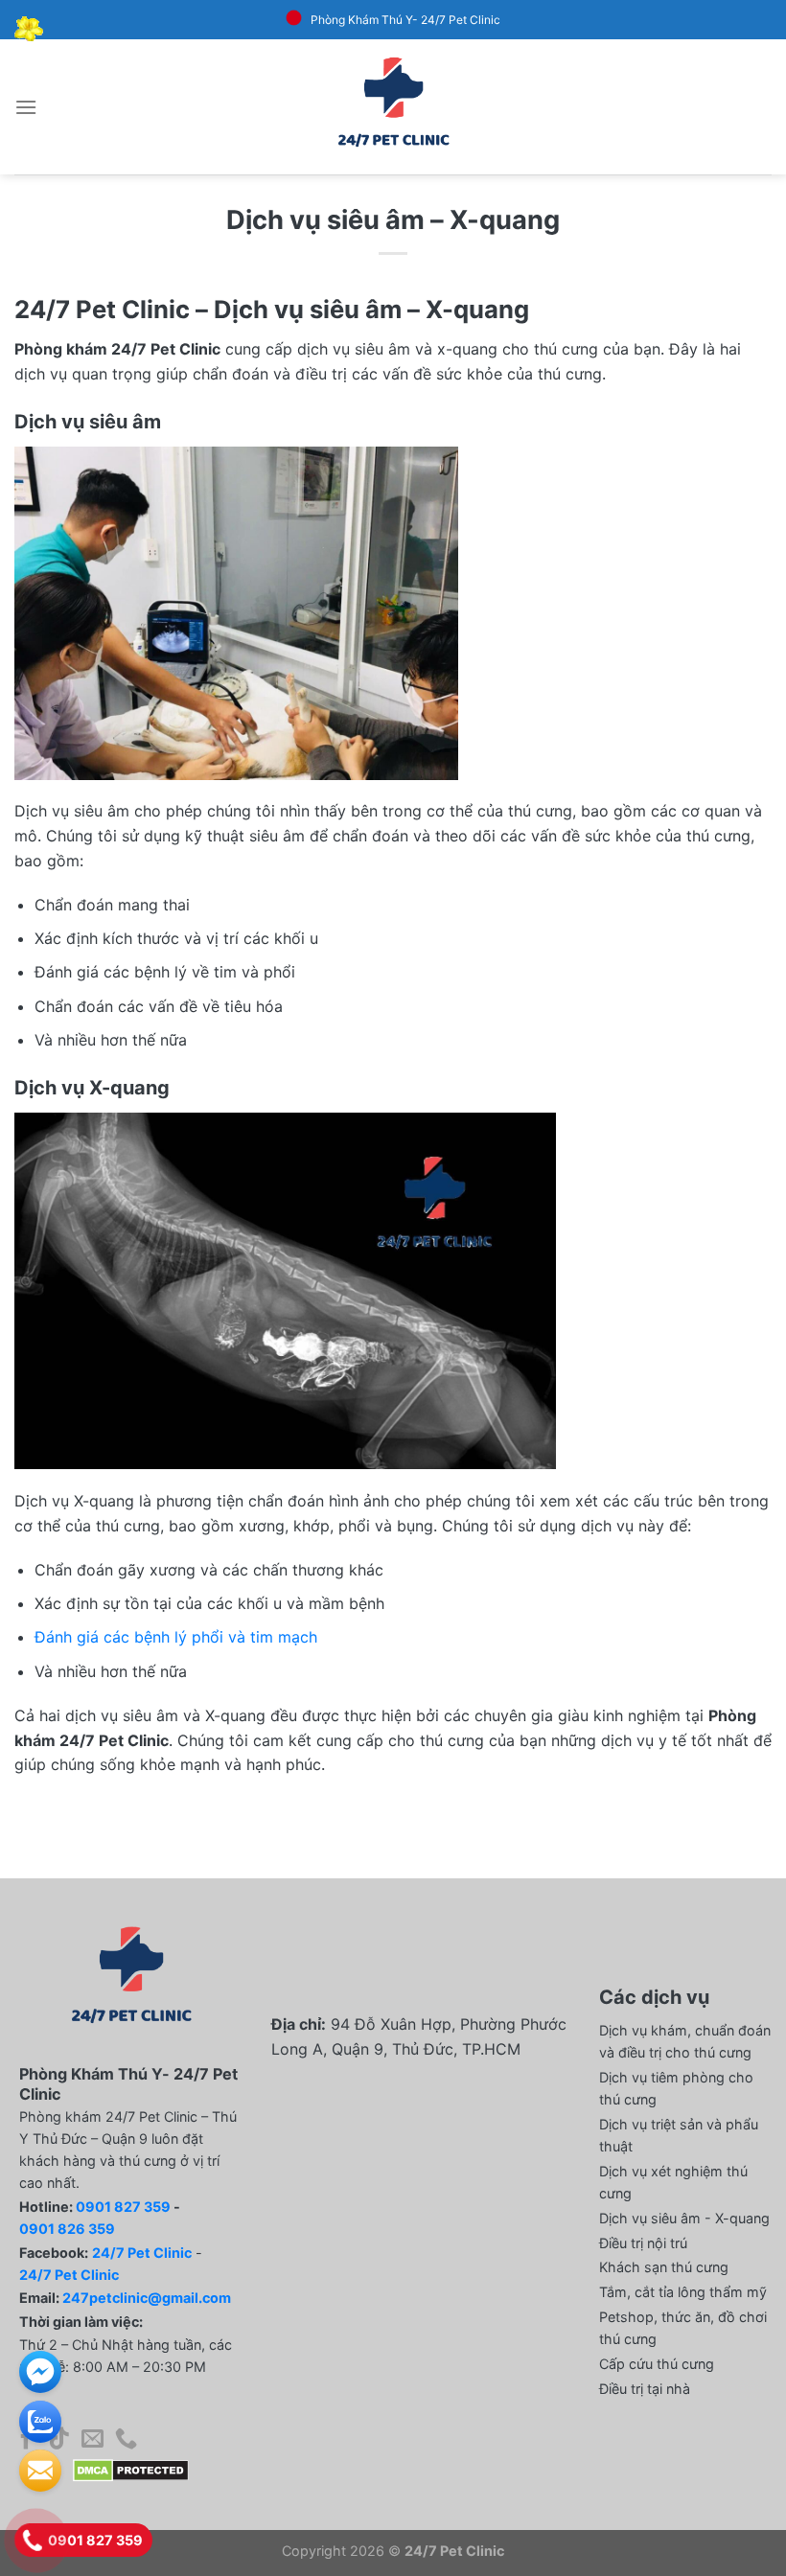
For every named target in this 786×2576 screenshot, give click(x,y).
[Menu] (26, 107)
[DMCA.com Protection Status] (131, 2470)
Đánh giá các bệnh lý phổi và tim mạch (176, 1637)
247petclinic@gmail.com (147, 2298)
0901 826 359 (67, 2229)
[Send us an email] (92, 2440)
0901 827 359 (123, 2207)
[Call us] (126, 2440)
